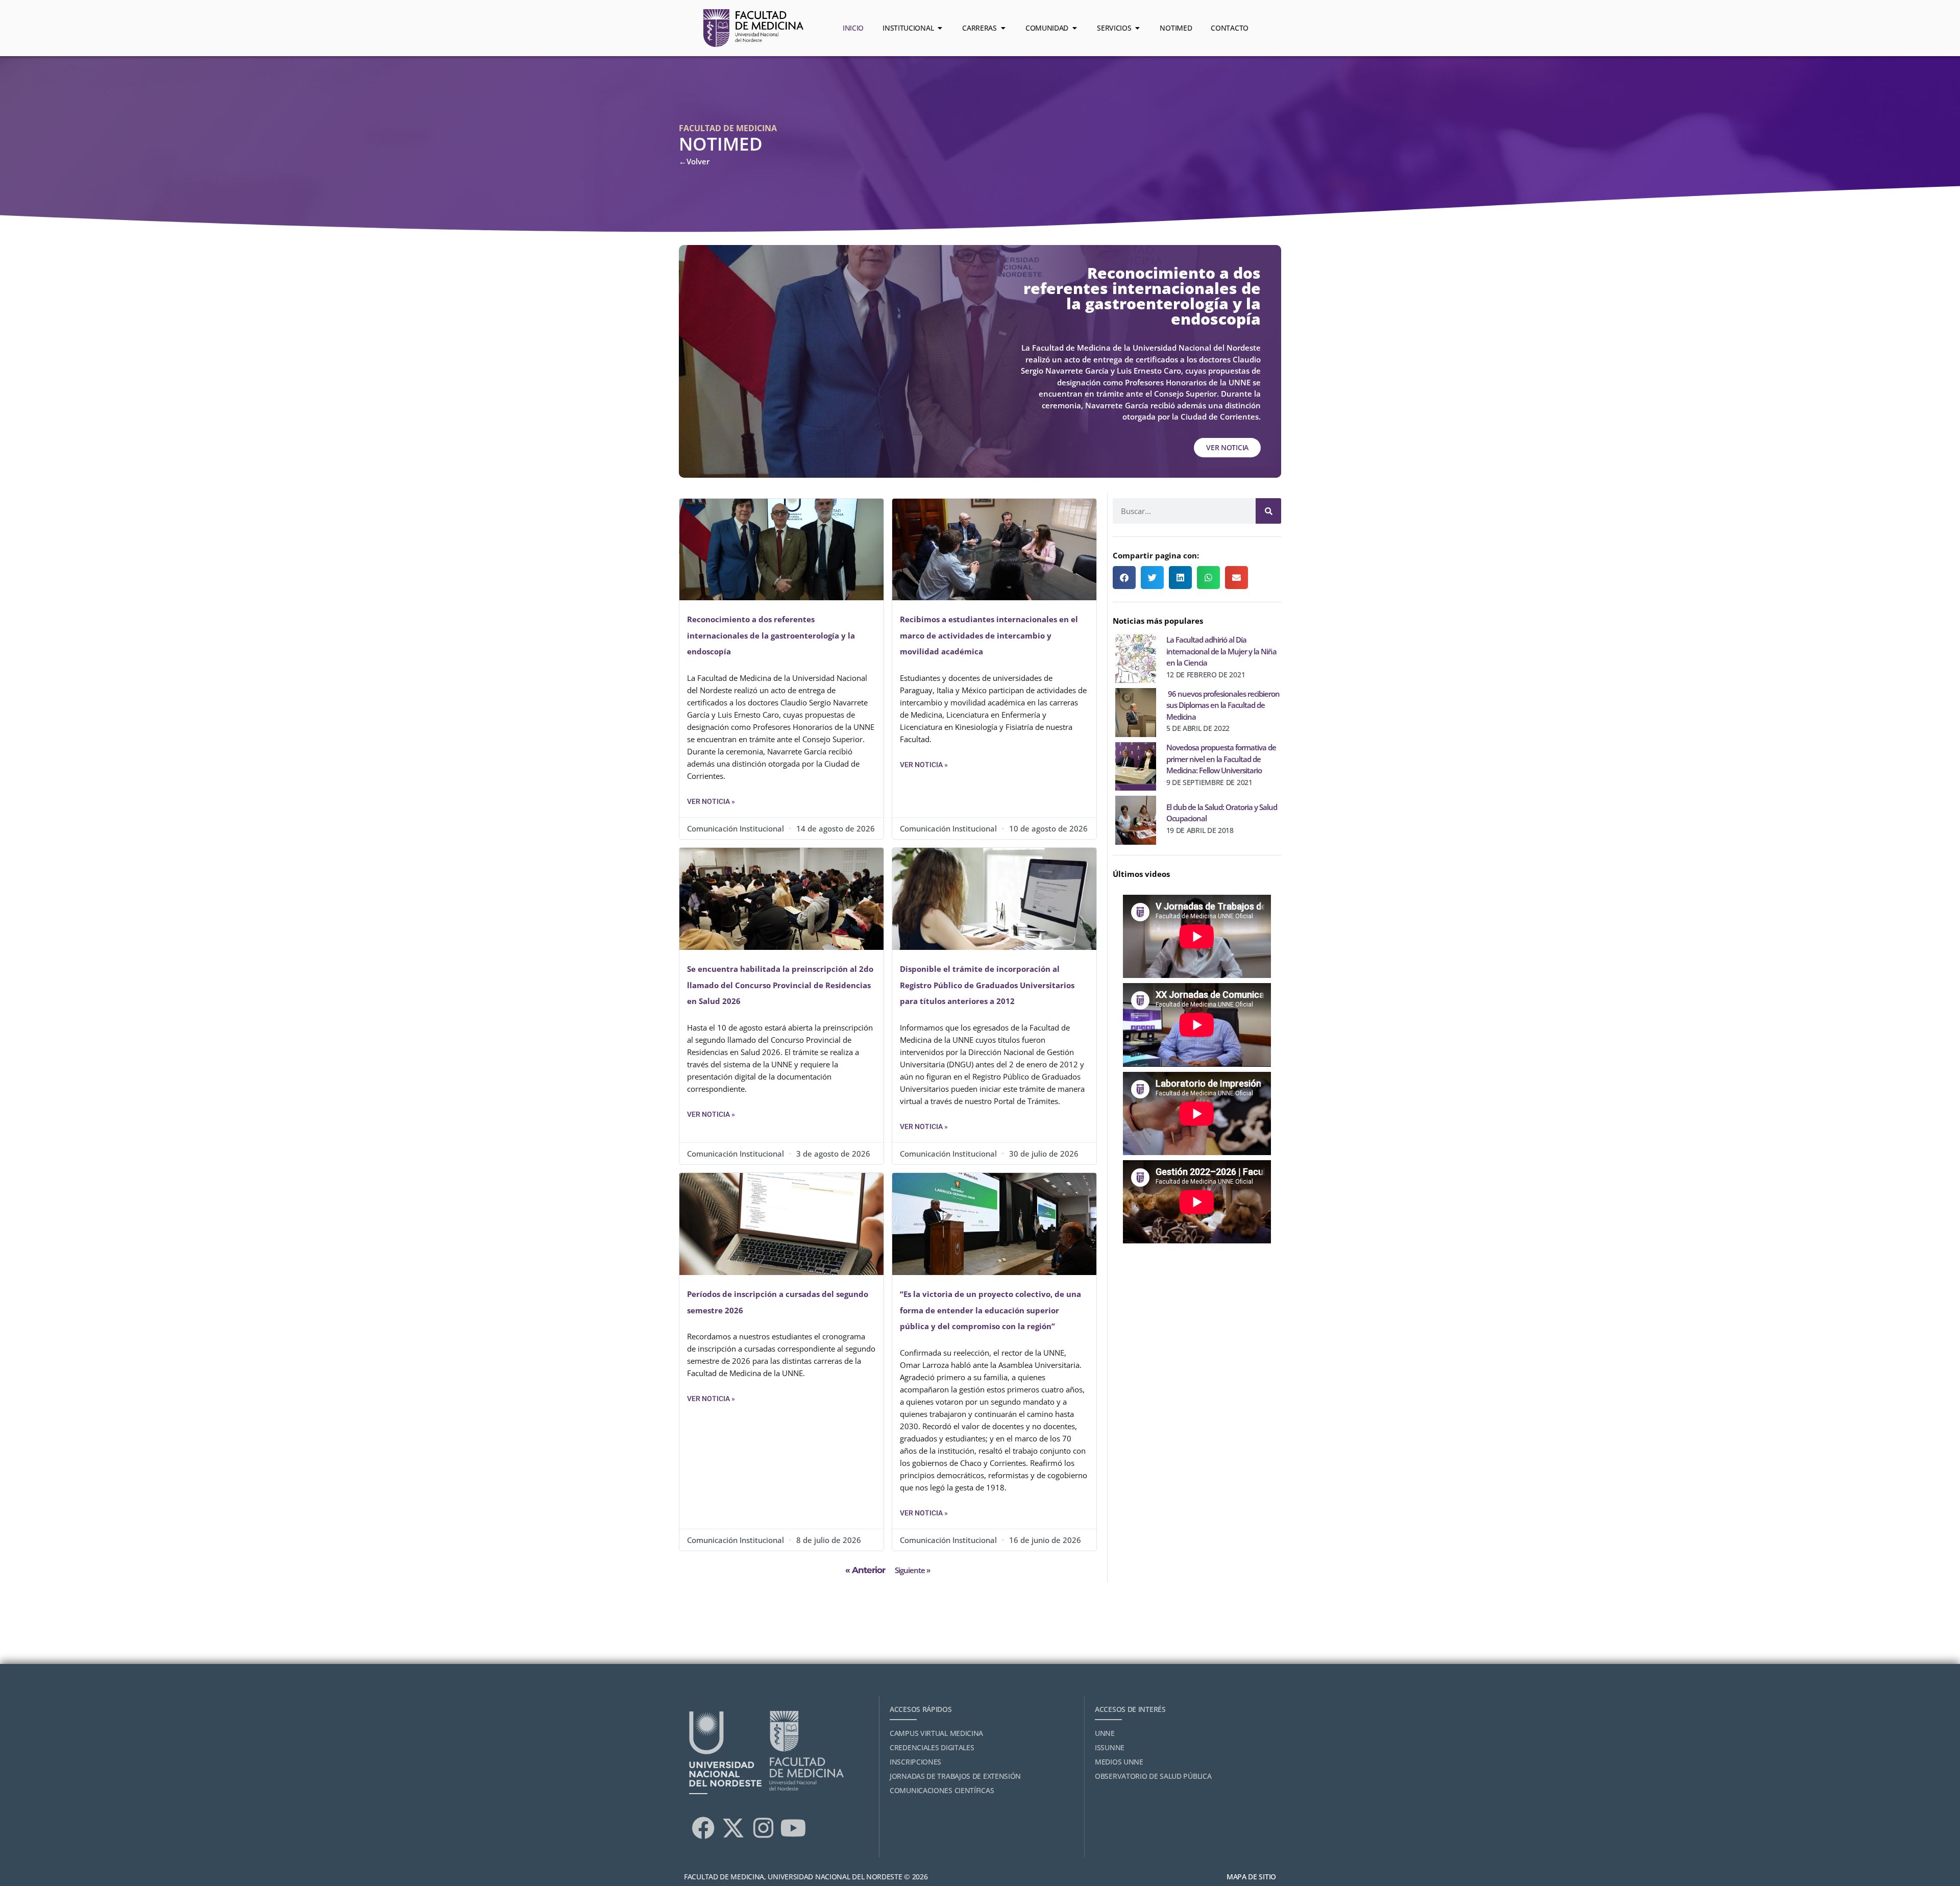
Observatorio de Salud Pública (1153, 1776)
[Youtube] (793, 1828)
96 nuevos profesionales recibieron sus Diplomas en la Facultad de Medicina (1223, 705)
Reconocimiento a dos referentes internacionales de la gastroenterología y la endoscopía (771, 635)
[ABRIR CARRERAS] (1003, 28)
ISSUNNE (1110, 1747)
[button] (1124, 578)
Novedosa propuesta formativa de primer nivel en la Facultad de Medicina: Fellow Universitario (1221, 759)
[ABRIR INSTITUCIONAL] (940, 28)
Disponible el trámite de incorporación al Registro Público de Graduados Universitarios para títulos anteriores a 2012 (987, 985)
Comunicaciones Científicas (942, 1790)
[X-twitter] (733, 1828)
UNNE (1105, 1733)
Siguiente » (912, 1570)
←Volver (694, 161)
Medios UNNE (1119, 1762)
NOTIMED (721, 144)
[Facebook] (703, 1828)
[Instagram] (763, 1828)
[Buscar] (1268, 511)
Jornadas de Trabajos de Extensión (955, 1776)
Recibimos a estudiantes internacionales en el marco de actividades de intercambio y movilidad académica (989, 635)
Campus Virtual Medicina (936, 1733)
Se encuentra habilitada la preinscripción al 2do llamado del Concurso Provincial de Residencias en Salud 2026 (780, 985)
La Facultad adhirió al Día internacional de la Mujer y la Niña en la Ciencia (1221, 651)
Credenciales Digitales (932, 1747)
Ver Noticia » (711, 801)
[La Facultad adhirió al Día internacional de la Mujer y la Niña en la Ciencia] (1136, 656)
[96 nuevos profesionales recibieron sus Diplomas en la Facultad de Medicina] (1136, 710)
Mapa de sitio (1251, 1877)
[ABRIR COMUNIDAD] (1074, 28)
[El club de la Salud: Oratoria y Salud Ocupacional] (1136, 818)
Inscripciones (915, 1762)
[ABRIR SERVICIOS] (1137, 28)
